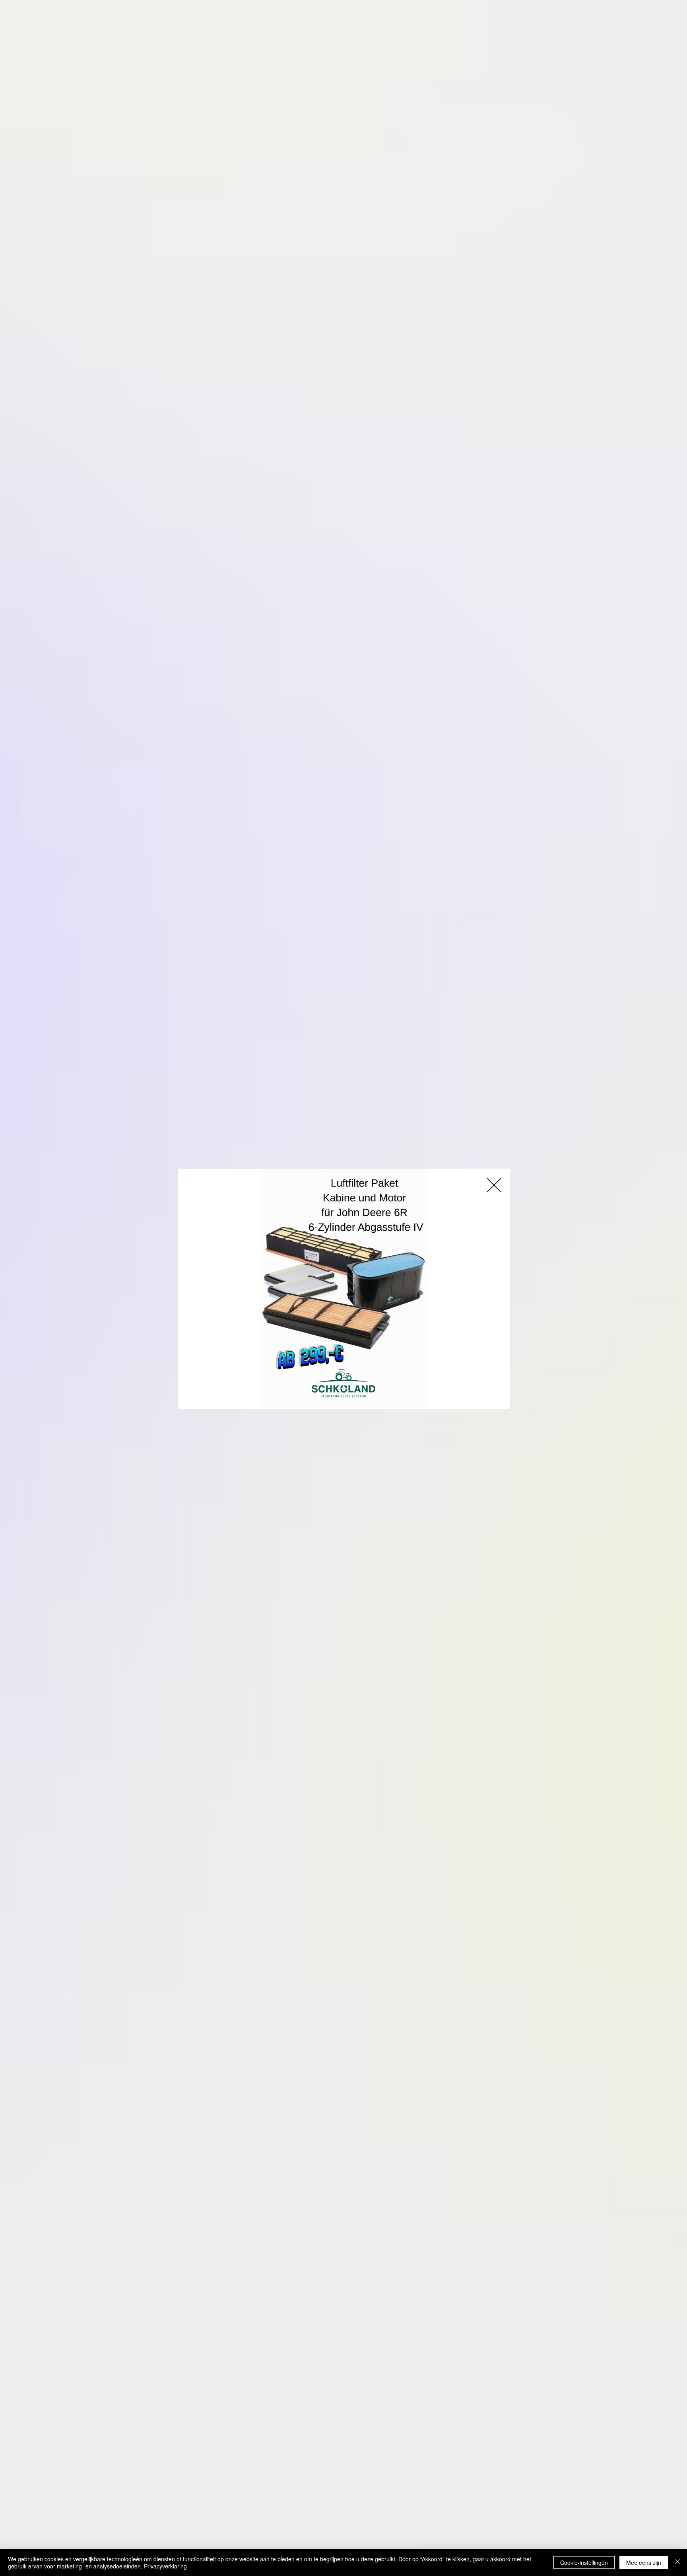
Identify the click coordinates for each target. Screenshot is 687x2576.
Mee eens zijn (644, 2562)
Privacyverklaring (165, 2566)
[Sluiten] (677, 2562)
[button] (494, 1185)
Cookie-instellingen (584, 2562)
